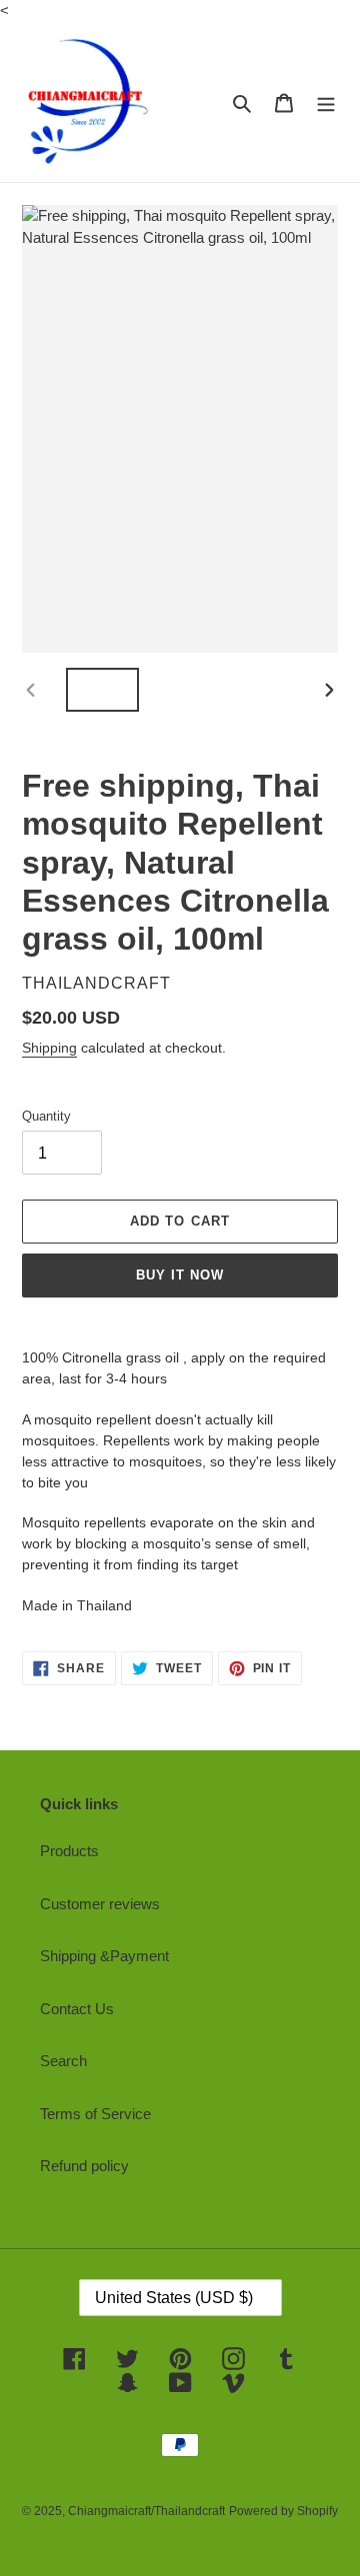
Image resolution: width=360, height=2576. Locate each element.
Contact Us (77, 2009)
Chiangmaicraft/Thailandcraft (146, 2511)
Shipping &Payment (104, 1956)
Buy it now (180, 1275)
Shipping (49, 1048)
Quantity (46, 1116)
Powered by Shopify (283, 2511)
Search (63, 2061)
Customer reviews (100, 1904)
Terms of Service (95, 2114)
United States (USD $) (174, 2298)
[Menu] (326, 102)
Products (69, 1851)
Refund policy (84, 2166)
